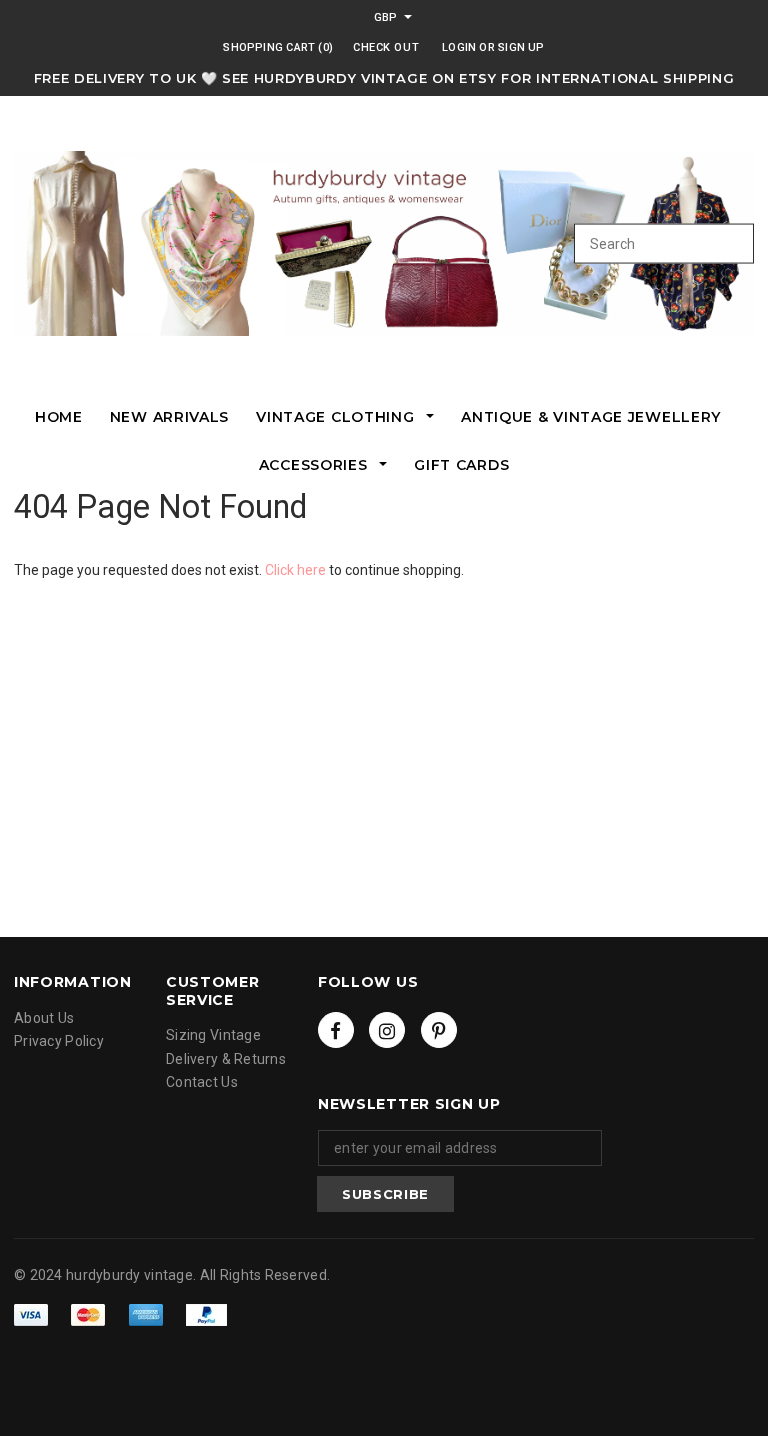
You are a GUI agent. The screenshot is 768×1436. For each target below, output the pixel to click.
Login (459, 47)
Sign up (521, 47)
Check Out (386, 47)
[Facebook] (336, 1030)
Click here (297, 570)
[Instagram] (387, 1030)
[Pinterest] (439, 1030)
